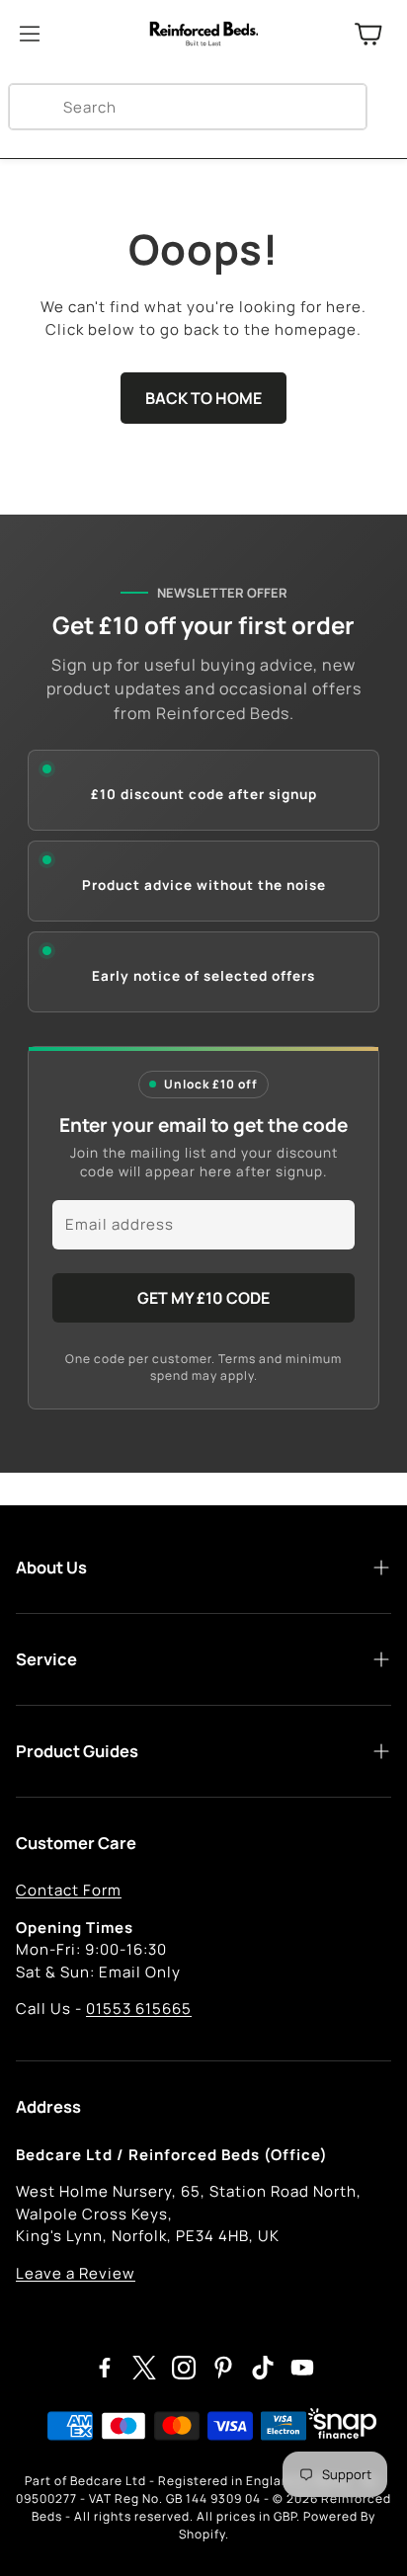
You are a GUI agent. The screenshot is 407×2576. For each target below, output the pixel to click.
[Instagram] (184, 2368)
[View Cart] (368, 34)
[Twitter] (144, 2368)
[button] (188, 107)
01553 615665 (139, 2009)
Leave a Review (76, 2273)
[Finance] (337, 2427)
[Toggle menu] (30, 34)
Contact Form (69, 1890)
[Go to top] (363, 2534)
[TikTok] (263, 2368)
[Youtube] (302, 2368)
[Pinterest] (223, 2368)
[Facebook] (105, 2368)
